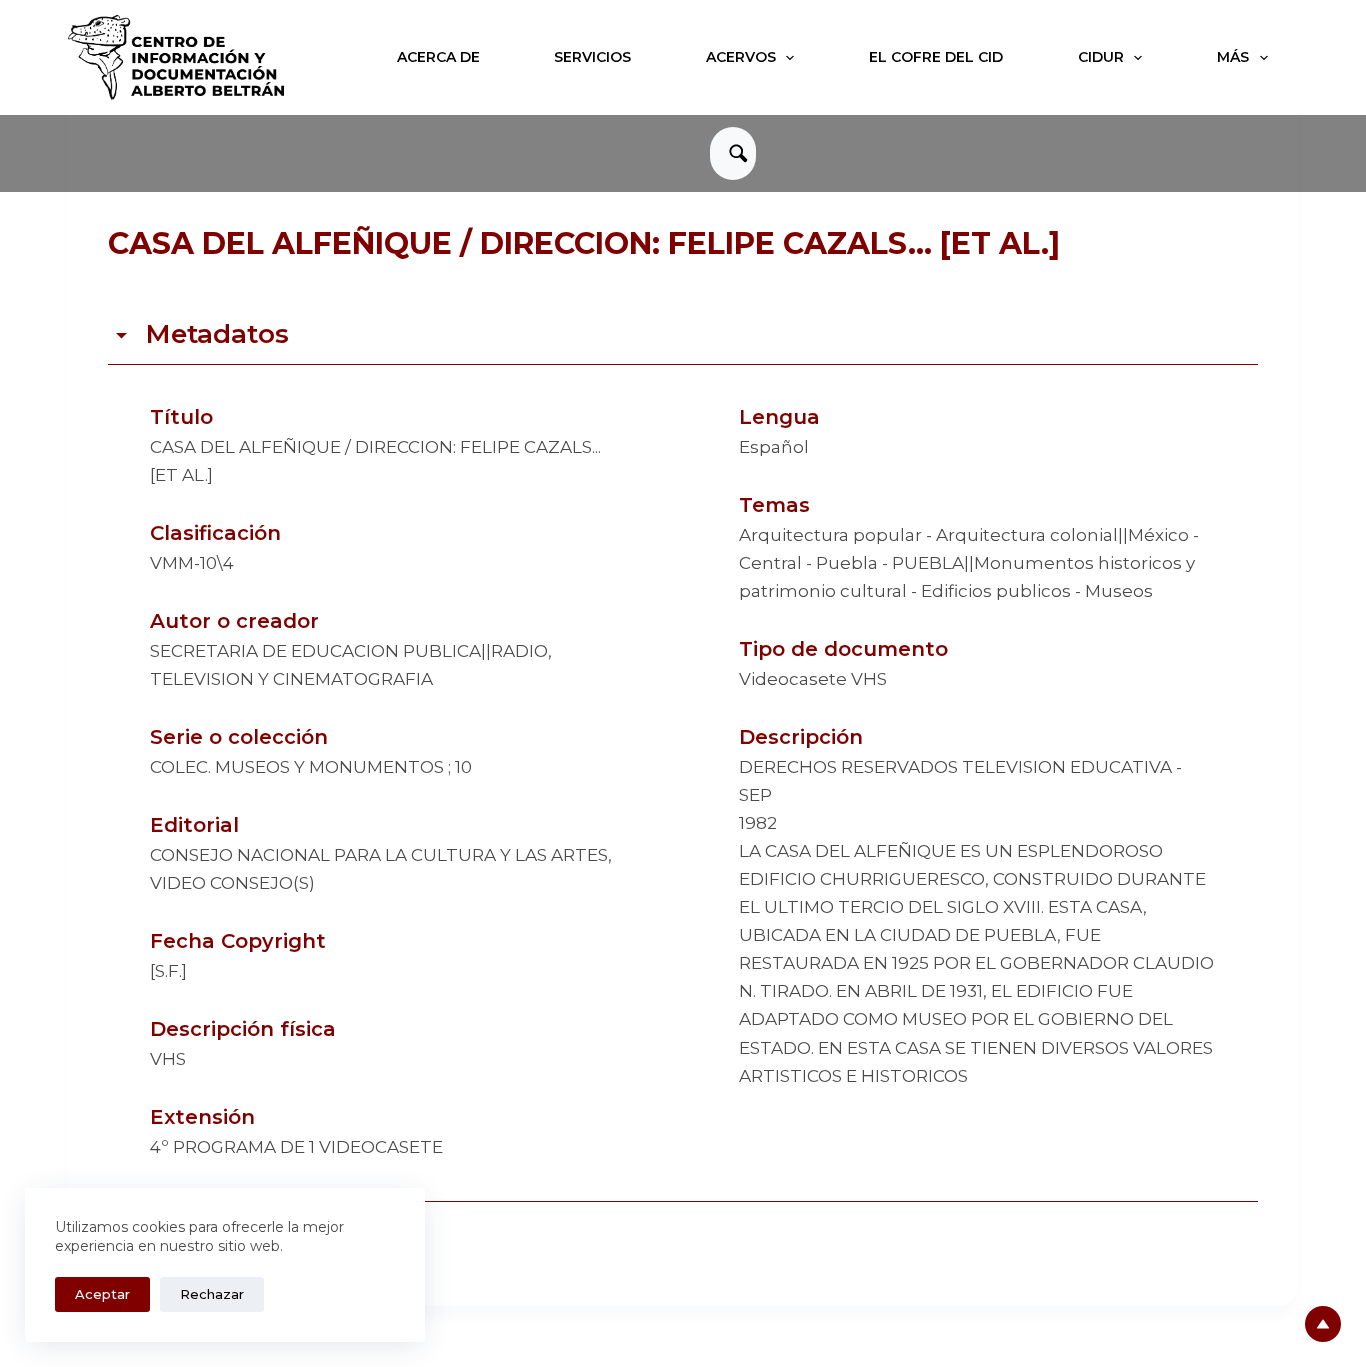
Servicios (592, 57)
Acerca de (438, 57)
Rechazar (212, 1294)
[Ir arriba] (1323, 1324)
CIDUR (1101, 57)
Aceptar (102, 1294)
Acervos (741, 57)
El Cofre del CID (936, 57)
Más (1233, 57)
